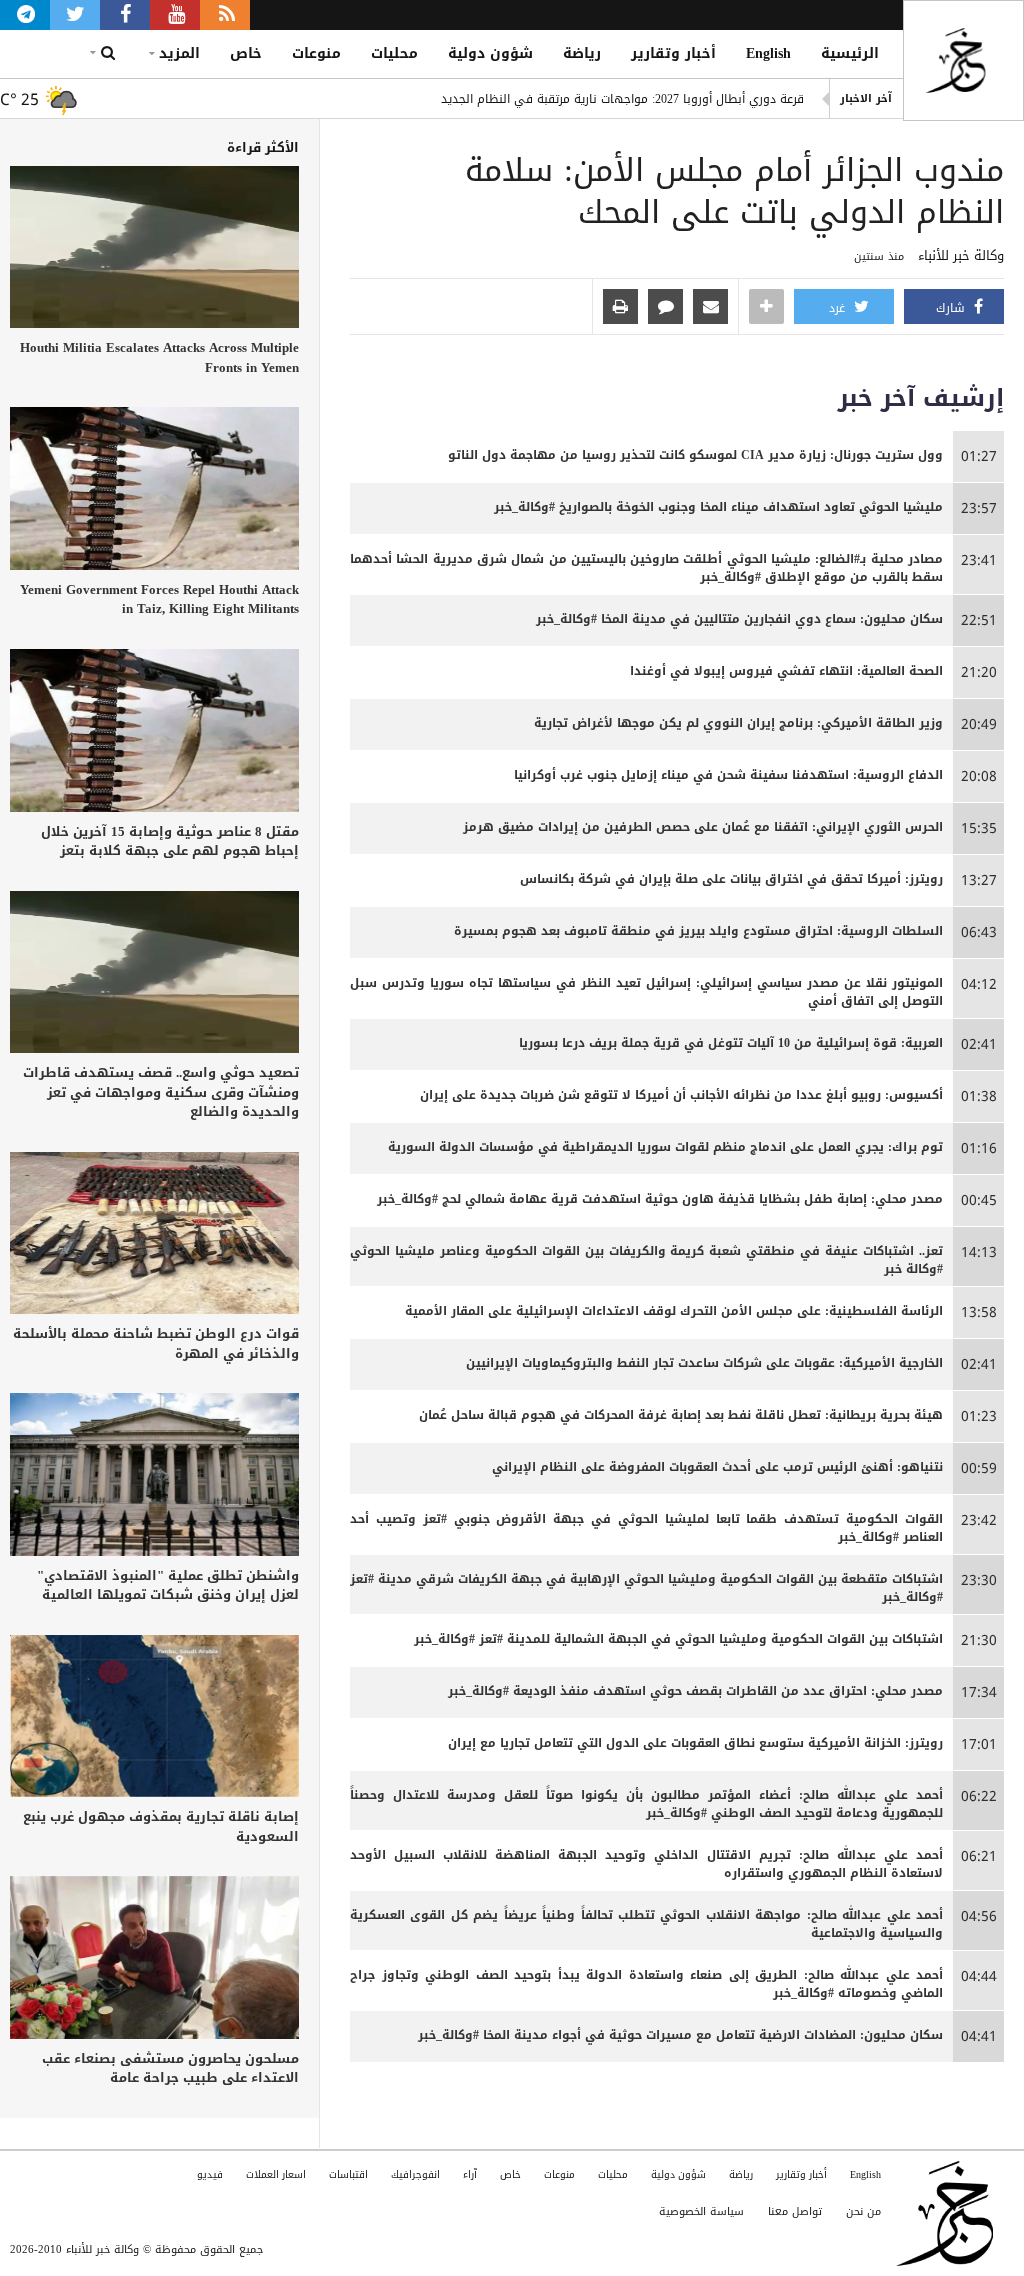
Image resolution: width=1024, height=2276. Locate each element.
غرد (839, 308)
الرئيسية (850, 53)
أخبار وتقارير (673, 53)
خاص (246, 53)
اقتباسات (348, 2174)
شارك (952, 308)
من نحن (863, 2211)
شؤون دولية (490, 53)
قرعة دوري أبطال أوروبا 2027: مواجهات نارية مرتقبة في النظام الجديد (622, 99)
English (768, 53)
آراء (470, 2174)
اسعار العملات (276, 2174)
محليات (394, 53)
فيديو (210, 2174)
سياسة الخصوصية (701, 2211)
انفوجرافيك (415, 2174)
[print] (620, 308)
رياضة (582, 53)
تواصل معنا (795, 2211)
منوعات (316, 53)
